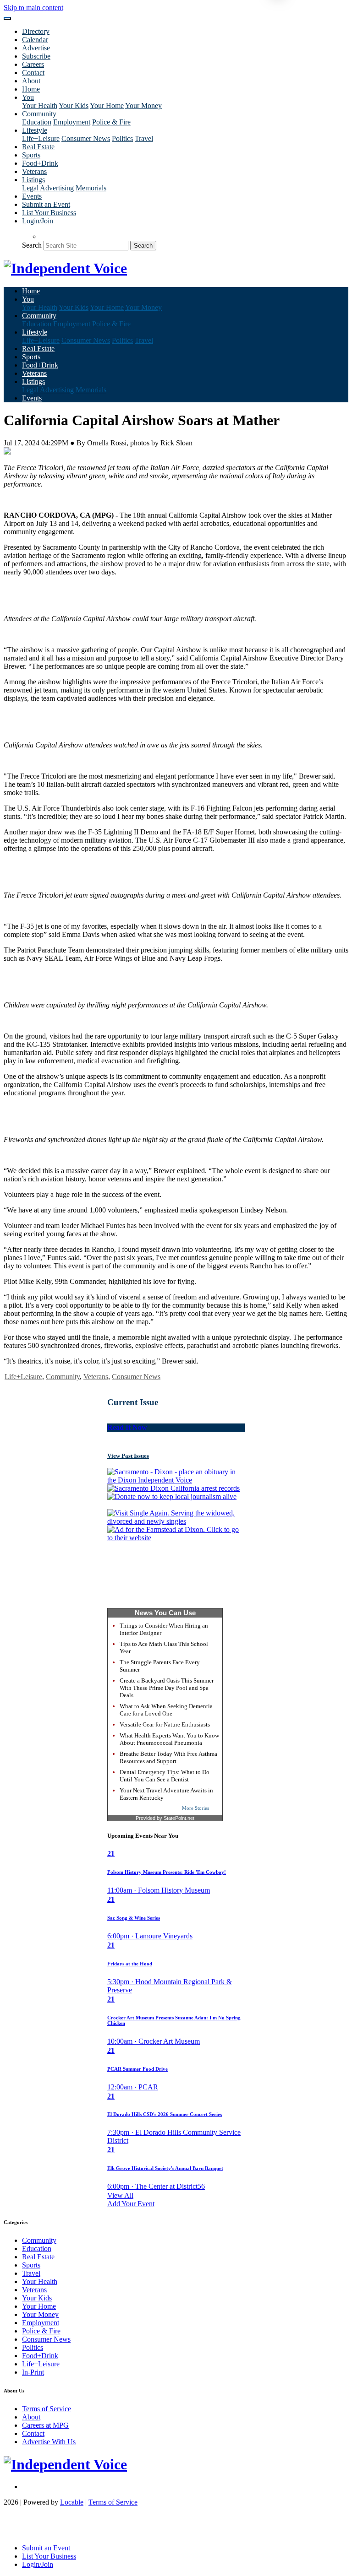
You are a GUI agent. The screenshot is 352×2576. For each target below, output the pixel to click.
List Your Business (49, 213)
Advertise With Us (49, 2442)
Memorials (91, 188)
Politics (122, 138)
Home (31, 89)
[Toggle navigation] (7, 18)
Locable (72, 2502)
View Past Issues (128, 1456)
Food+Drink (40, 163)
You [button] (28, 97)
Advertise (36, 48)
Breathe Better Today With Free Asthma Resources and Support (168, 1757)
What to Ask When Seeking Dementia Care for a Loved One (166, 1710)
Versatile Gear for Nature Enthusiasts (165, 1724)
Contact (33, 73)
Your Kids (74, 106)
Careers (33, 64)
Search (32, 245)
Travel (144, 138)
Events (32, 196)
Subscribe (36, 56)
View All (120, 2195)
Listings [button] (33, 180)
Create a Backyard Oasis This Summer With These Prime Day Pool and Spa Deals (167, 1688)
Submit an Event (46, 204)
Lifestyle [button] (35, 130)
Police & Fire (111, 122)
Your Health (40, 106)
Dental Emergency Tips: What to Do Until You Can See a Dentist (165, 1776)
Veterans (34, 171)
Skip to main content (33, 8)
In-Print (33, 2372)
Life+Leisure (41, 138)
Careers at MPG (45, 2425)
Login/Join (38, 221)
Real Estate (38, 147)
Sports (31, 155)
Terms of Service (47, 2409)
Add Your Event (131, 2204)
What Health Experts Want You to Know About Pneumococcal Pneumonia (169, 1739)
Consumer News (86, 138)
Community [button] (39, 114)
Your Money (143, 106)
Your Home (107, 106)
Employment (72, 122)
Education (37, 122)
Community (63, 1377)
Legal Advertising (48, 188)
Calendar (35, 40)
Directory (36, 31)
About (31, 81)
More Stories (195, 1808)
